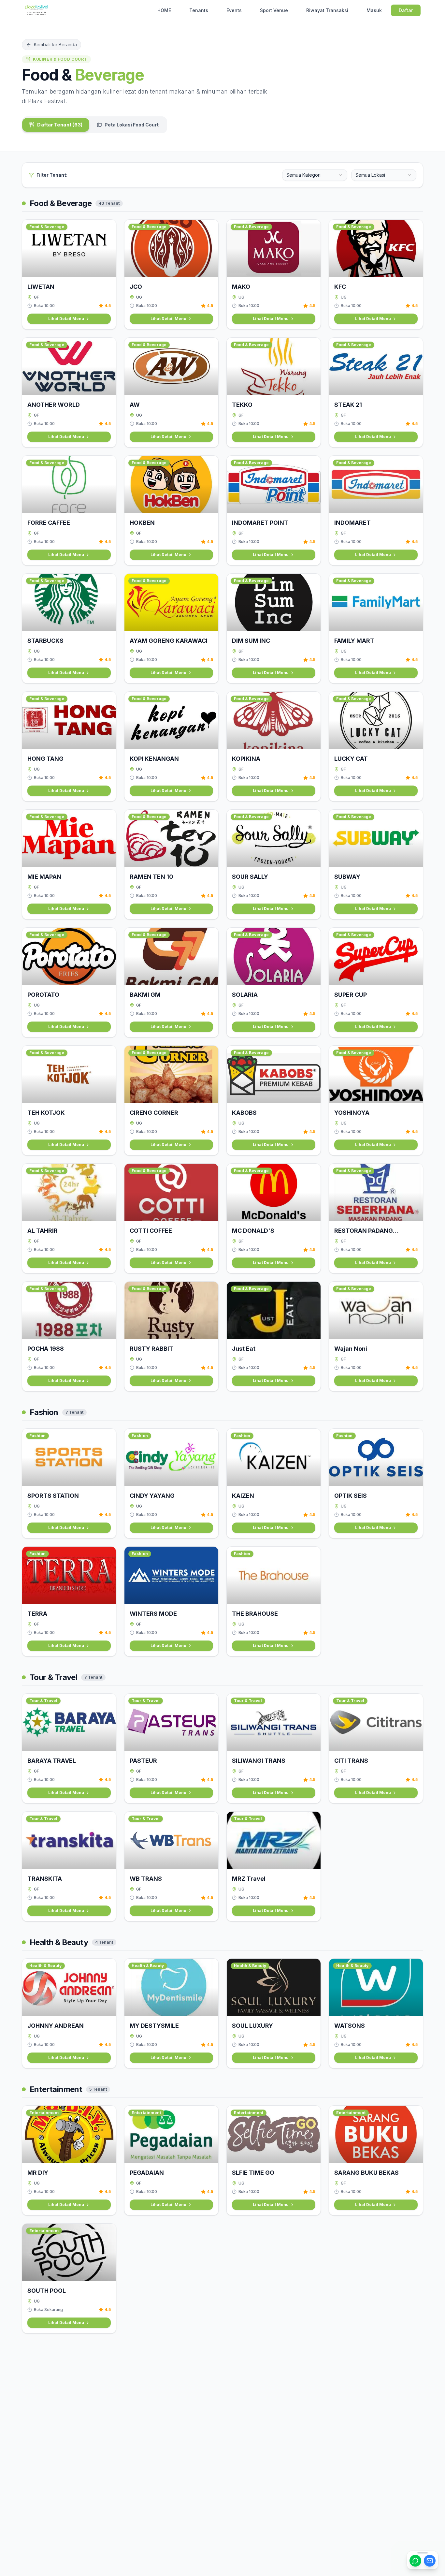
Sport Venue (274, 10)
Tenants (199, 10)
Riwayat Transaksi (327, 10)
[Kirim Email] (430, 2561)
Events (234, 10)
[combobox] (315, 175)
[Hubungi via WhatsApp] (415, 2561)
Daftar (406, 10)
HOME (164, 10)
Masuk (374, 10)
